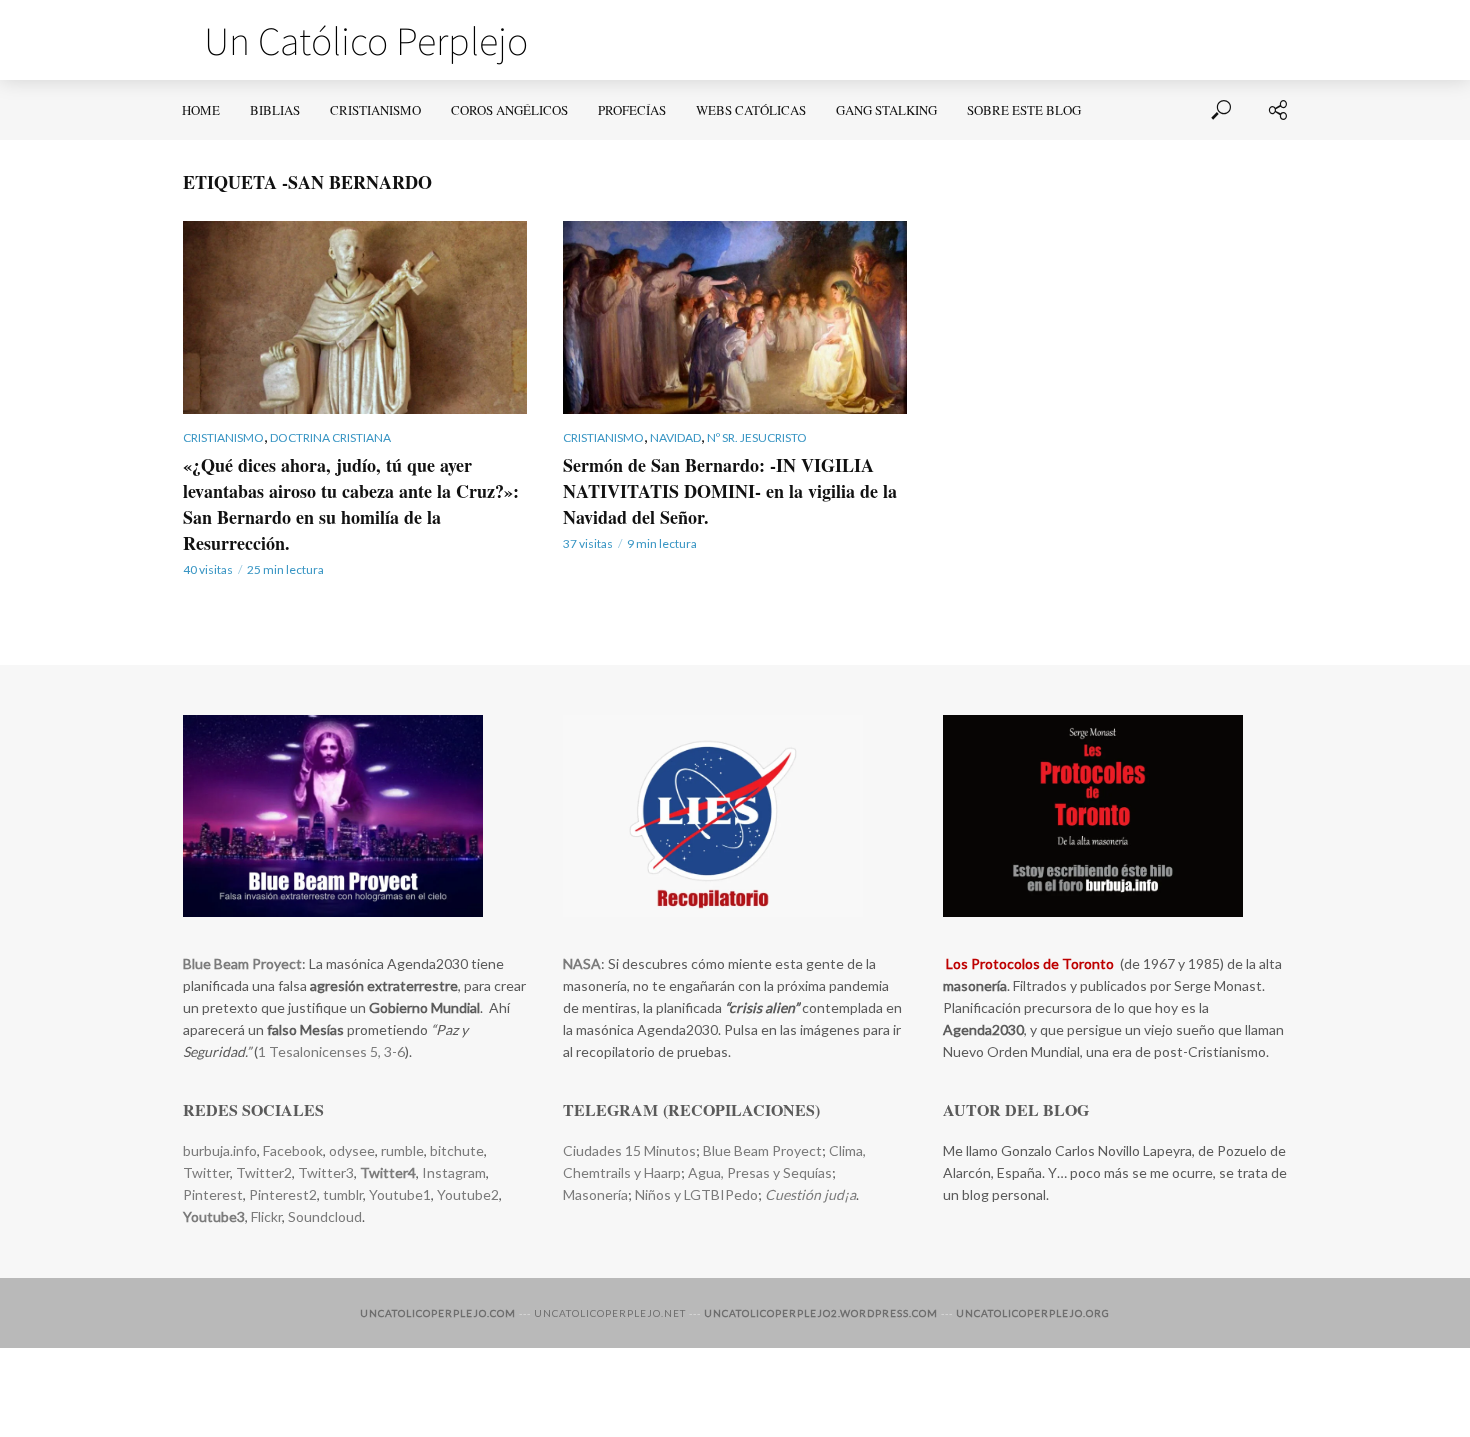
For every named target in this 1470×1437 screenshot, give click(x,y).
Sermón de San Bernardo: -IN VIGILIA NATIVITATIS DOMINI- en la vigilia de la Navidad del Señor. (730, 491)
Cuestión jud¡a (810, 1194)
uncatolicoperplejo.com (438, 1313)
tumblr (343, 1194)
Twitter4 (388, 1172)
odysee (352, 1150)
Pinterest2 (283, 1194)
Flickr (266, 1216)
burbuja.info (220, 1150)
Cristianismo (375, 110)
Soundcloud (325, 1216)
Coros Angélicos (509, 110)
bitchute (457, 1150)
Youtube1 (400, 1194)
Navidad (675, 437)
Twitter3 (326, 1172)
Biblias (275, 110)
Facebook (293, 1150)
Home (201, 110)
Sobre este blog (1024, 110)
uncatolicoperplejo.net (610, 1313)
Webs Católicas (751, 110)
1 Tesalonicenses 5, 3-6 (331, 1051)
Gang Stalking (886, 110)
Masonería (595, 1194)
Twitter (206, 1172)
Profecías (632, 110)
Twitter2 (264, 1172)
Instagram (454, 1172)
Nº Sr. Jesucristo (757, 437)
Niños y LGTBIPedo (696, 1194)
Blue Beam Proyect (762, 1150)
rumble (402, 1150)
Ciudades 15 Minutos (629, 1150)
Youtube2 (466, 1194)
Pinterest (213, 1194)
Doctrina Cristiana (330, 437)
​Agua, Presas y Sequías (760, 1172)
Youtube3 (214, 1216)
